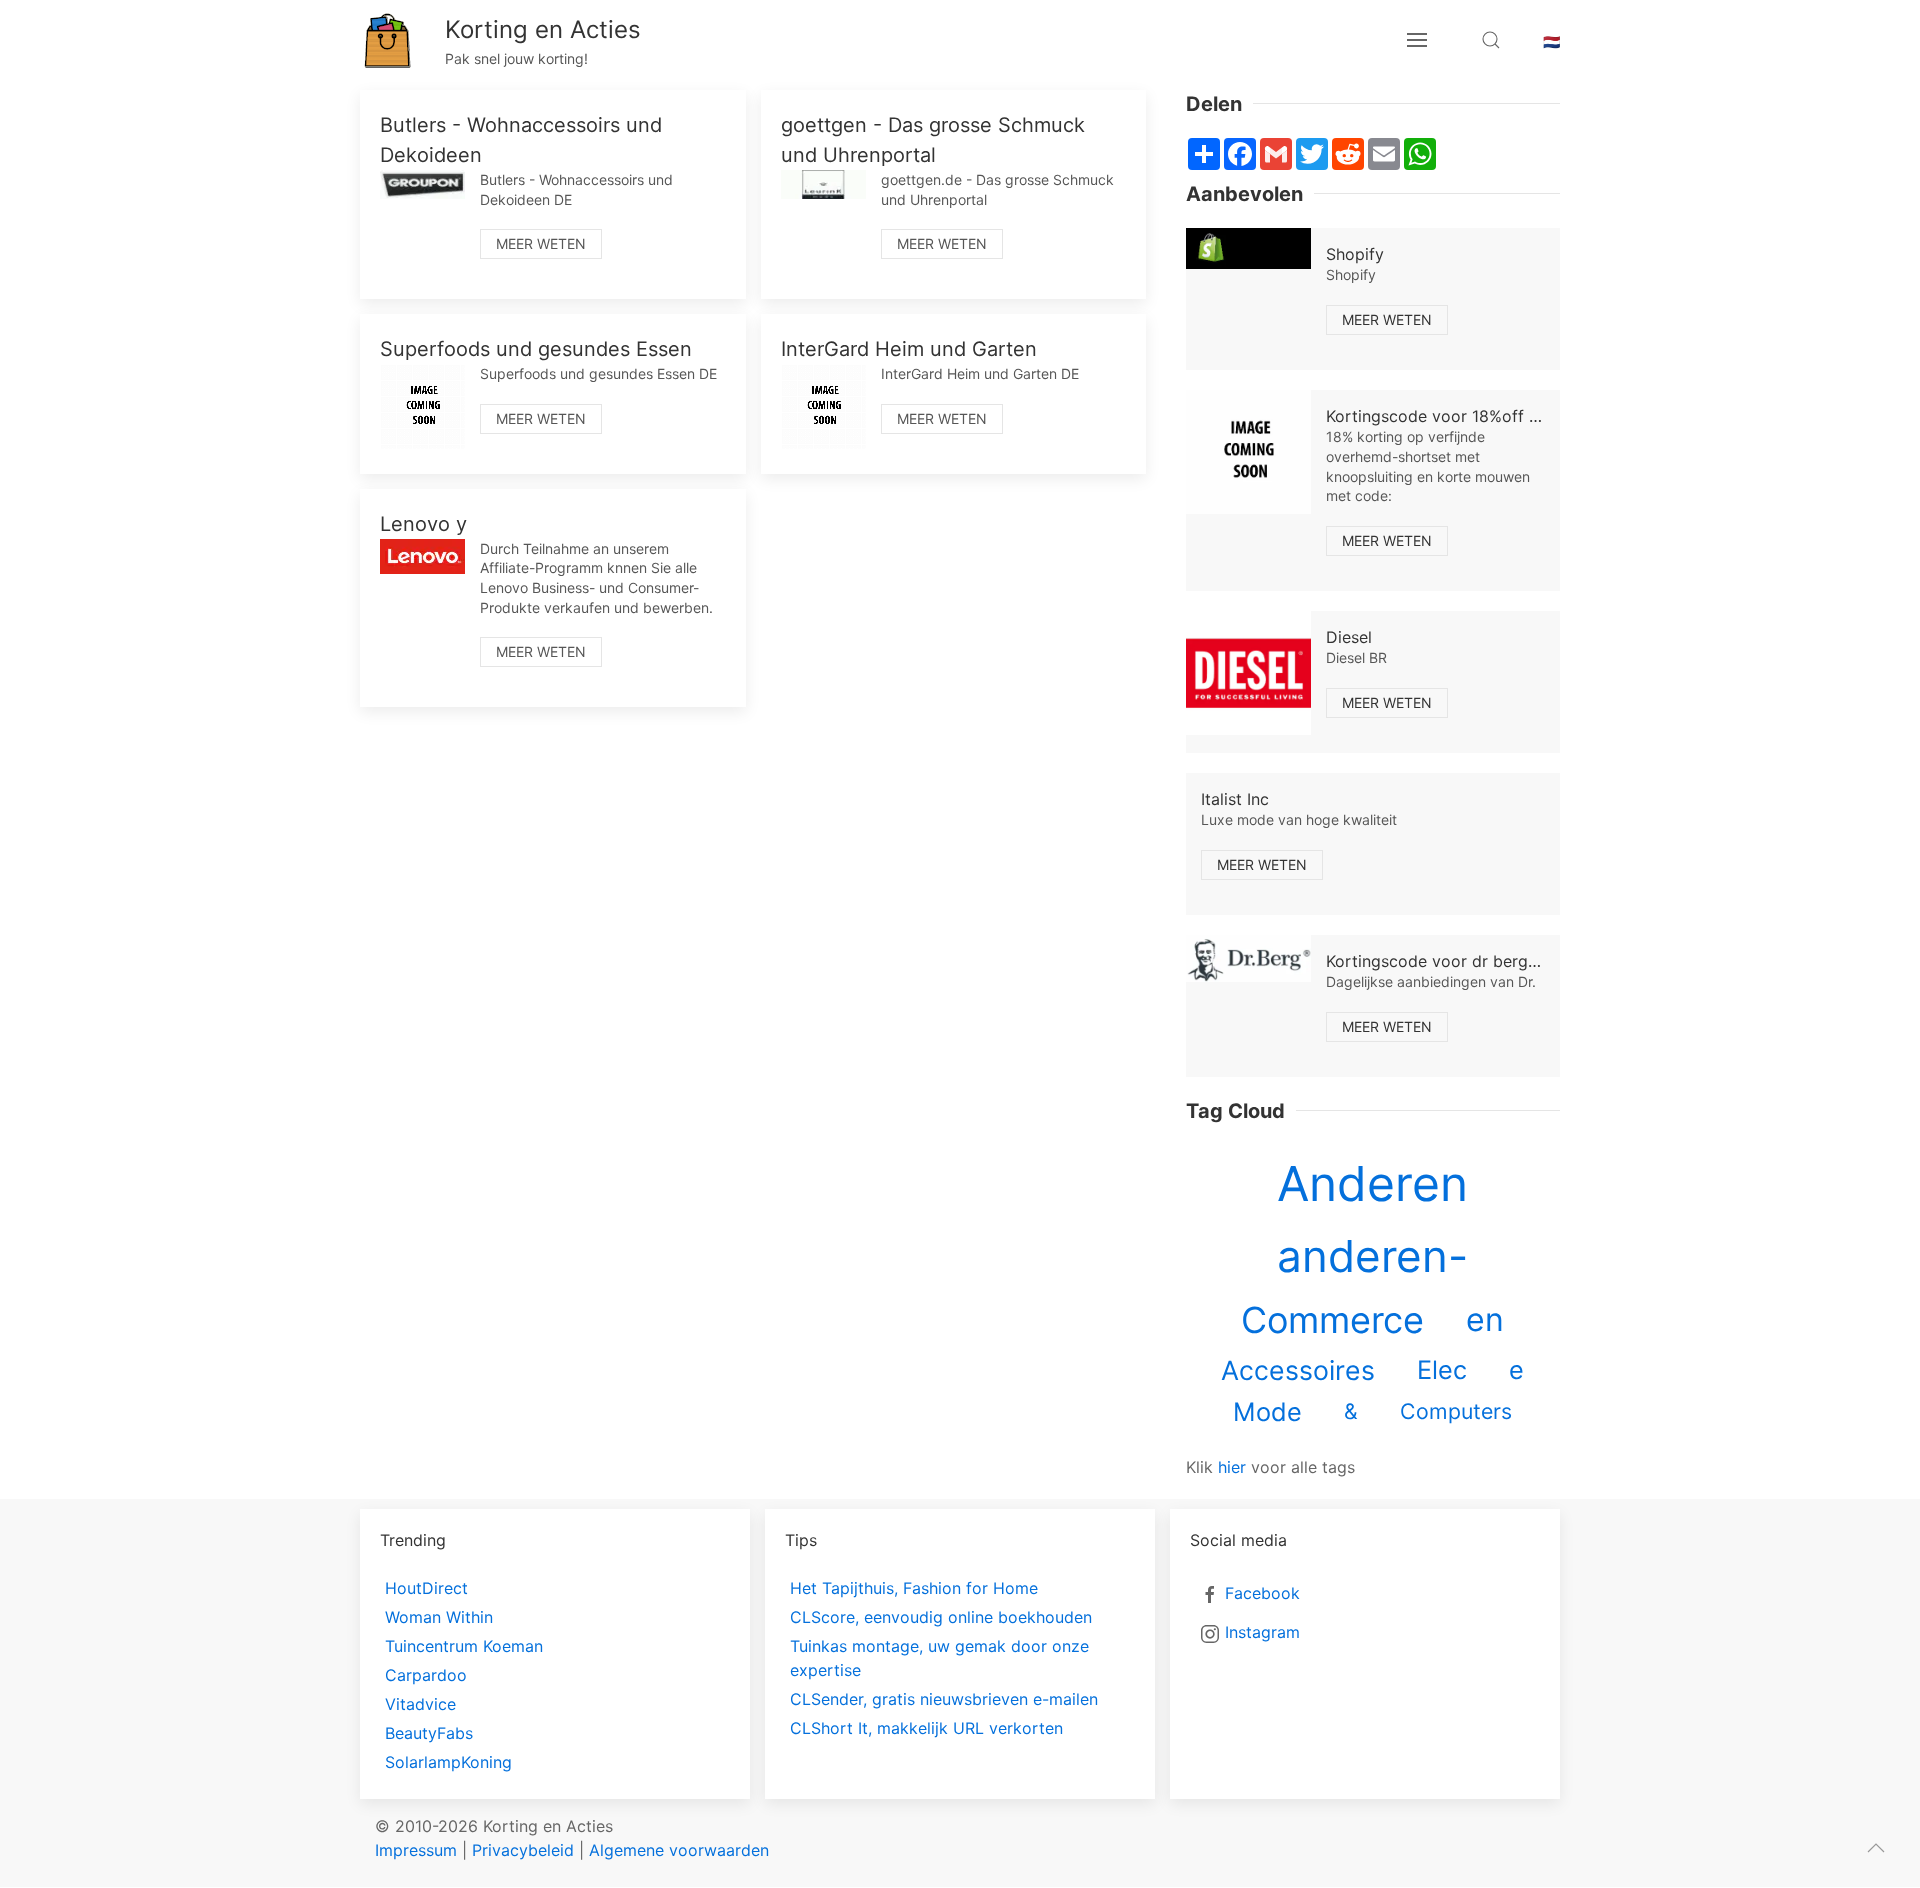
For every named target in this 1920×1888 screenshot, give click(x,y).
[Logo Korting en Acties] (387, 40)
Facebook (1262, 1593)
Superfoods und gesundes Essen (536, 349)
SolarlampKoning (448, 1762)
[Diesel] (1248, 673)
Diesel (1349, 637)
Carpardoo (426, 1675)
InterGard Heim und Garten (909, 349)
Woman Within (439, 1617)
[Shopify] (1248, 248)
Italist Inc (1235, 799)
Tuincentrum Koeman (464, 1646)
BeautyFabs (429, 1733)
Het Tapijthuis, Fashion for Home (914, 1588)
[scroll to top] (1876, 1848)
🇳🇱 (1551, 41)
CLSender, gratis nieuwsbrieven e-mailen (944, 1699)
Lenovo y (423, 524)
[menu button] (1417, 40)
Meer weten (541, 243)
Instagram (1262, 1632)
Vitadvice (420, 1704)
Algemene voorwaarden (679, 1850)
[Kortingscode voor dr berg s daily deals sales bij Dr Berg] (1248, 958)
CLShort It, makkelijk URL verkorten (926, 1728)
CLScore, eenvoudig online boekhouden (941, 1617)
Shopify (1355, 254)
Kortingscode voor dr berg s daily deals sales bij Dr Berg (1541, 961)
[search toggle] (1491, 40)
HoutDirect (426, 1588)
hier (1232, 1467)
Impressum (416, 1850)
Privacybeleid (523, 1850)
